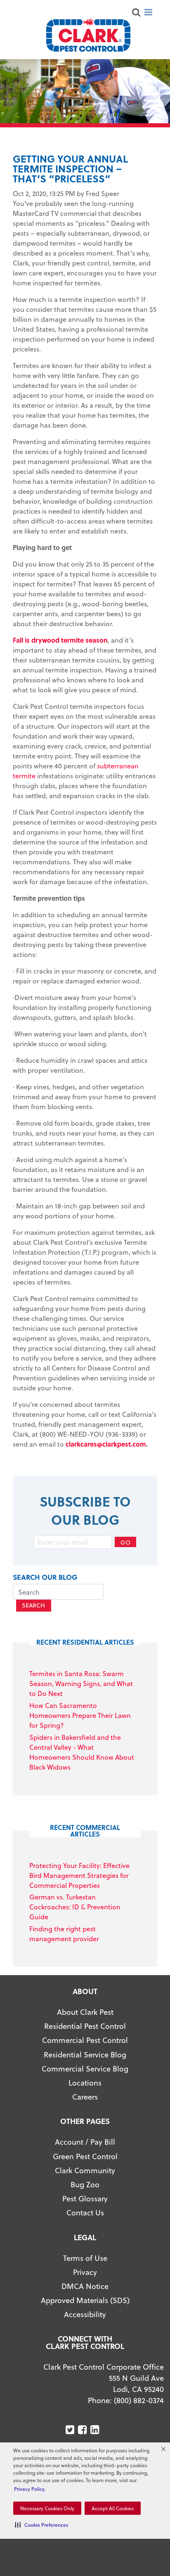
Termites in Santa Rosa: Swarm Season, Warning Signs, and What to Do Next (81, 1683)
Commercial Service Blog (85, 2068)
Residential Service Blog (85, 2054)
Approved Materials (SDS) (85, 2300)
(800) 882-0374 (139, 2400)
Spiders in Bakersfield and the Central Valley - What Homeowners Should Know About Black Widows (82, 1752)
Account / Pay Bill (85, 2142)
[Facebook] (83, 2430)
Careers (85, 2096)
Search (33, 1605)
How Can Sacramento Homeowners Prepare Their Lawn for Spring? (80, 1715)
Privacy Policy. (30, 2489)
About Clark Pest (85, 2012)
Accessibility (85, 2314)
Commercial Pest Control (85, 2040)
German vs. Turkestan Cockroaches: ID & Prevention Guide (75, 1907)
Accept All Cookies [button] (113, 2508)
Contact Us (85, 2212)
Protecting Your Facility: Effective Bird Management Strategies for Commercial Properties (79, 1875)
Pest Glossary (85, 2198)
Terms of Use (85, 2258)
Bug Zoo (85, 2184)
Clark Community (85, 2170)
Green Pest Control (85, 2156)
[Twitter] (71, 2430)
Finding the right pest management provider (64, 1934)
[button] (41, 2525)
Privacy (85, 2272)
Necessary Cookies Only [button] (47, 2508)
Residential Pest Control (85, 2026)
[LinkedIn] (96, 2430)
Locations (85, 2082)
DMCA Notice (85, 2286)
